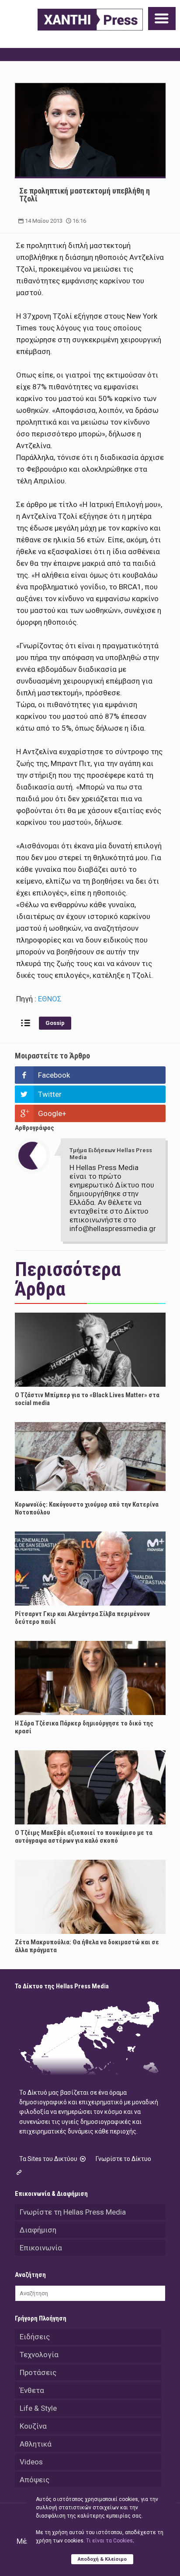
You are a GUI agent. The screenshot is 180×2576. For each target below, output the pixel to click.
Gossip (55, 1023)
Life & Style (38, 2408)
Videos (31, 2462)
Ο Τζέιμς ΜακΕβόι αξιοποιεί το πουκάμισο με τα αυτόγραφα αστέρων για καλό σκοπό (84, 1837)
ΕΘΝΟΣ (50, 999)
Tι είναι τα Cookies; (110, 2541)
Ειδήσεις (35, 2337)
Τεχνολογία (39, 2355)
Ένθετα (32, 2390)
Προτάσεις (38, 2372)
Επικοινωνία (41, 2248)
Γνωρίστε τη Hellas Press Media (73, 2212)
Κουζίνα (33, 2426)
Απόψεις (35, 2480)
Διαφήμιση (38, 2230)
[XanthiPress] (90, 20)
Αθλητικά (36, 2444)
